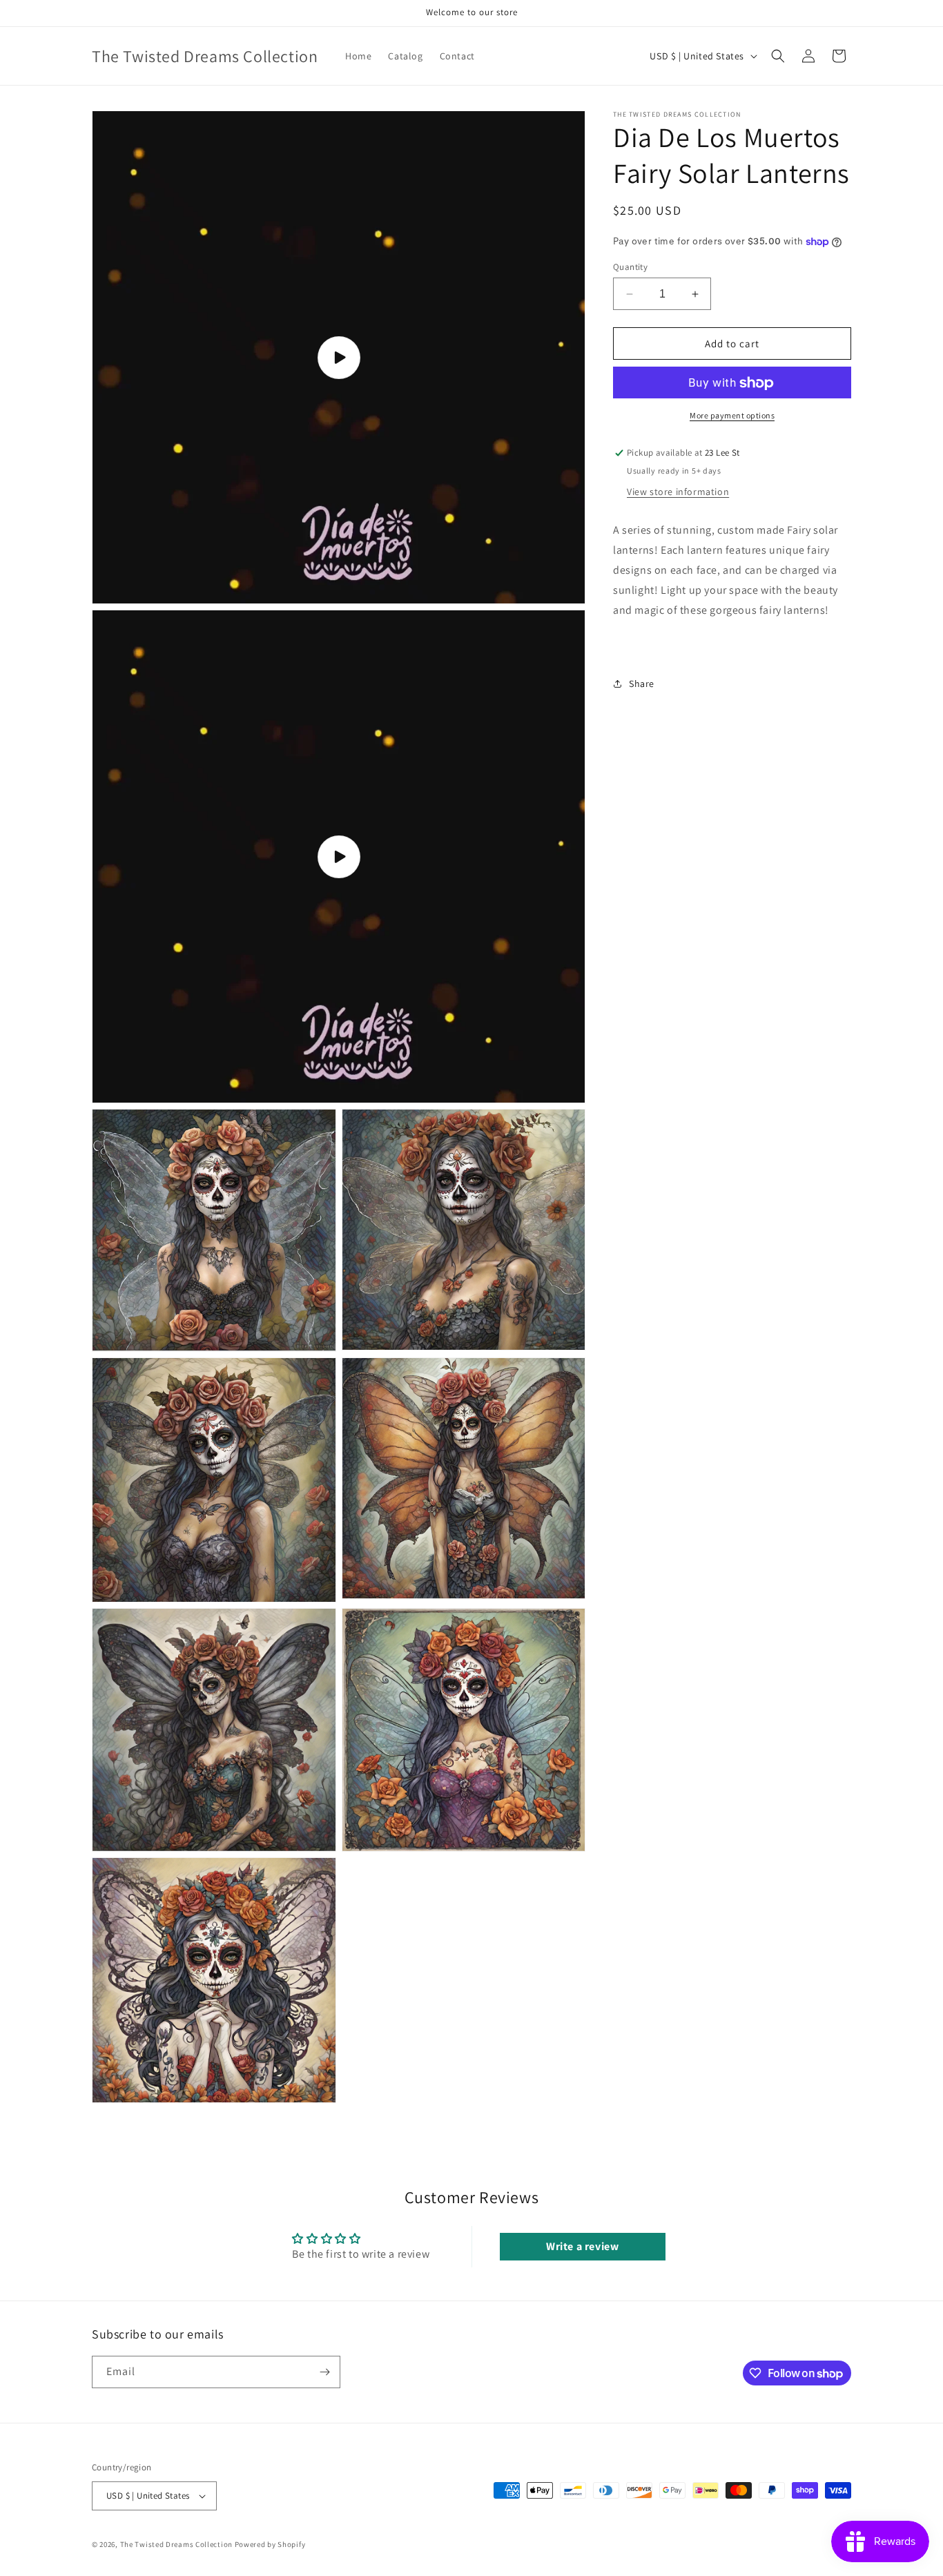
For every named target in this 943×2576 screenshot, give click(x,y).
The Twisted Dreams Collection (176, 2544)
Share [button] (642, 684)
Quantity (630, 267)
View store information (678, 492)
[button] (778, 56)
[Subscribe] (324, 2372)
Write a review (582, 2246)
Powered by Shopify (270, 2544)
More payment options (732, 416)
